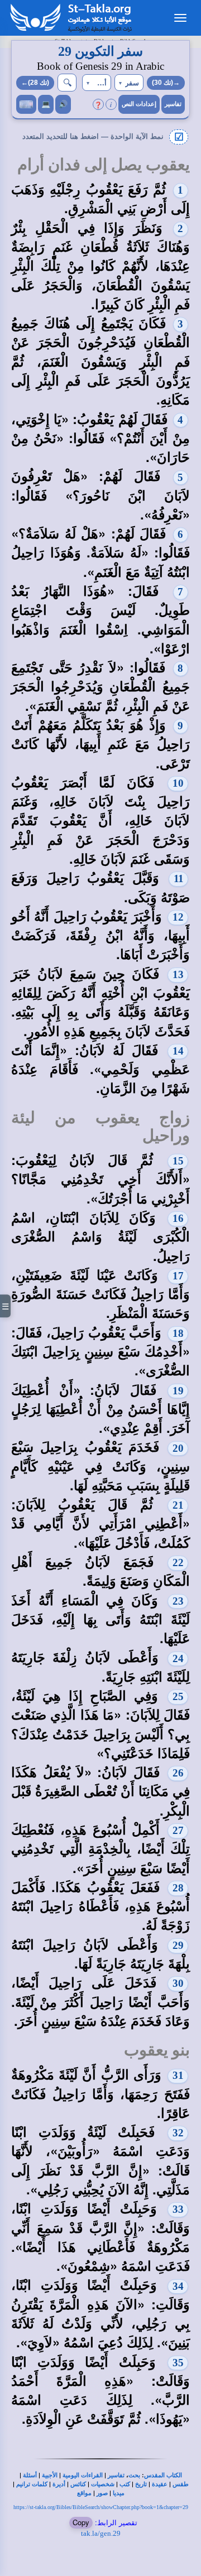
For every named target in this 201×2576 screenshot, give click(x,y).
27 (178, 1830)
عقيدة (160, 2484)
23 (178, 1601)
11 (179, 878)
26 (178, 1773)
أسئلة (30, 2475)
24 (178, 1658)
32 (178, 2133)
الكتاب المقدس (163, 2475)
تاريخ (141, 2484)
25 (178, 1696)
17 (178, 1276)
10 (178, 783)
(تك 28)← (35, 83)
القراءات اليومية (83, 2475)
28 (178, 1888)
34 (178, 2286)
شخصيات (103, 2484)
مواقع (84, 2493)
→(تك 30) (166, 83)
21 (178, 1505)
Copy (81, 2522)
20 (178, 1448)
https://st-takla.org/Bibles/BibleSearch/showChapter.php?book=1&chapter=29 (101, 2507)
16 (178, 1218)
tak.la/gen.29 (101, 2533)
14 (178, 1051)
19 (178, 1391)
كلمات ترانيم (32, 2484)
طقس (181, 2484)
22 (178, 1563)
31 (178, 2075)
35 (178, 2363)
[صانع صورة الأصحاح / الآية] (26, 104)
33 (178, 2209)
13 (178, 974)
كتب (125, 2484)
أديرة (59, 2484)
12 (178, 917)
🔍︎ (67, 82)
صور (102, 2493)
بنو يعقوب (157, 2050)
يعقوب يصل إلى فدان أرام (104, 165)
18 (178, 1333)
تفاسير (173, 104)
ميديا (119, 2493)
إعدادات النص (139, 104)
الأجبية (50, 2475)
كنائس (78, 2484)
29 (178, 1945)
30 (178, 1983)
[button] (129, 83)
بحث (134, 2475)
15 (178, 1161)
